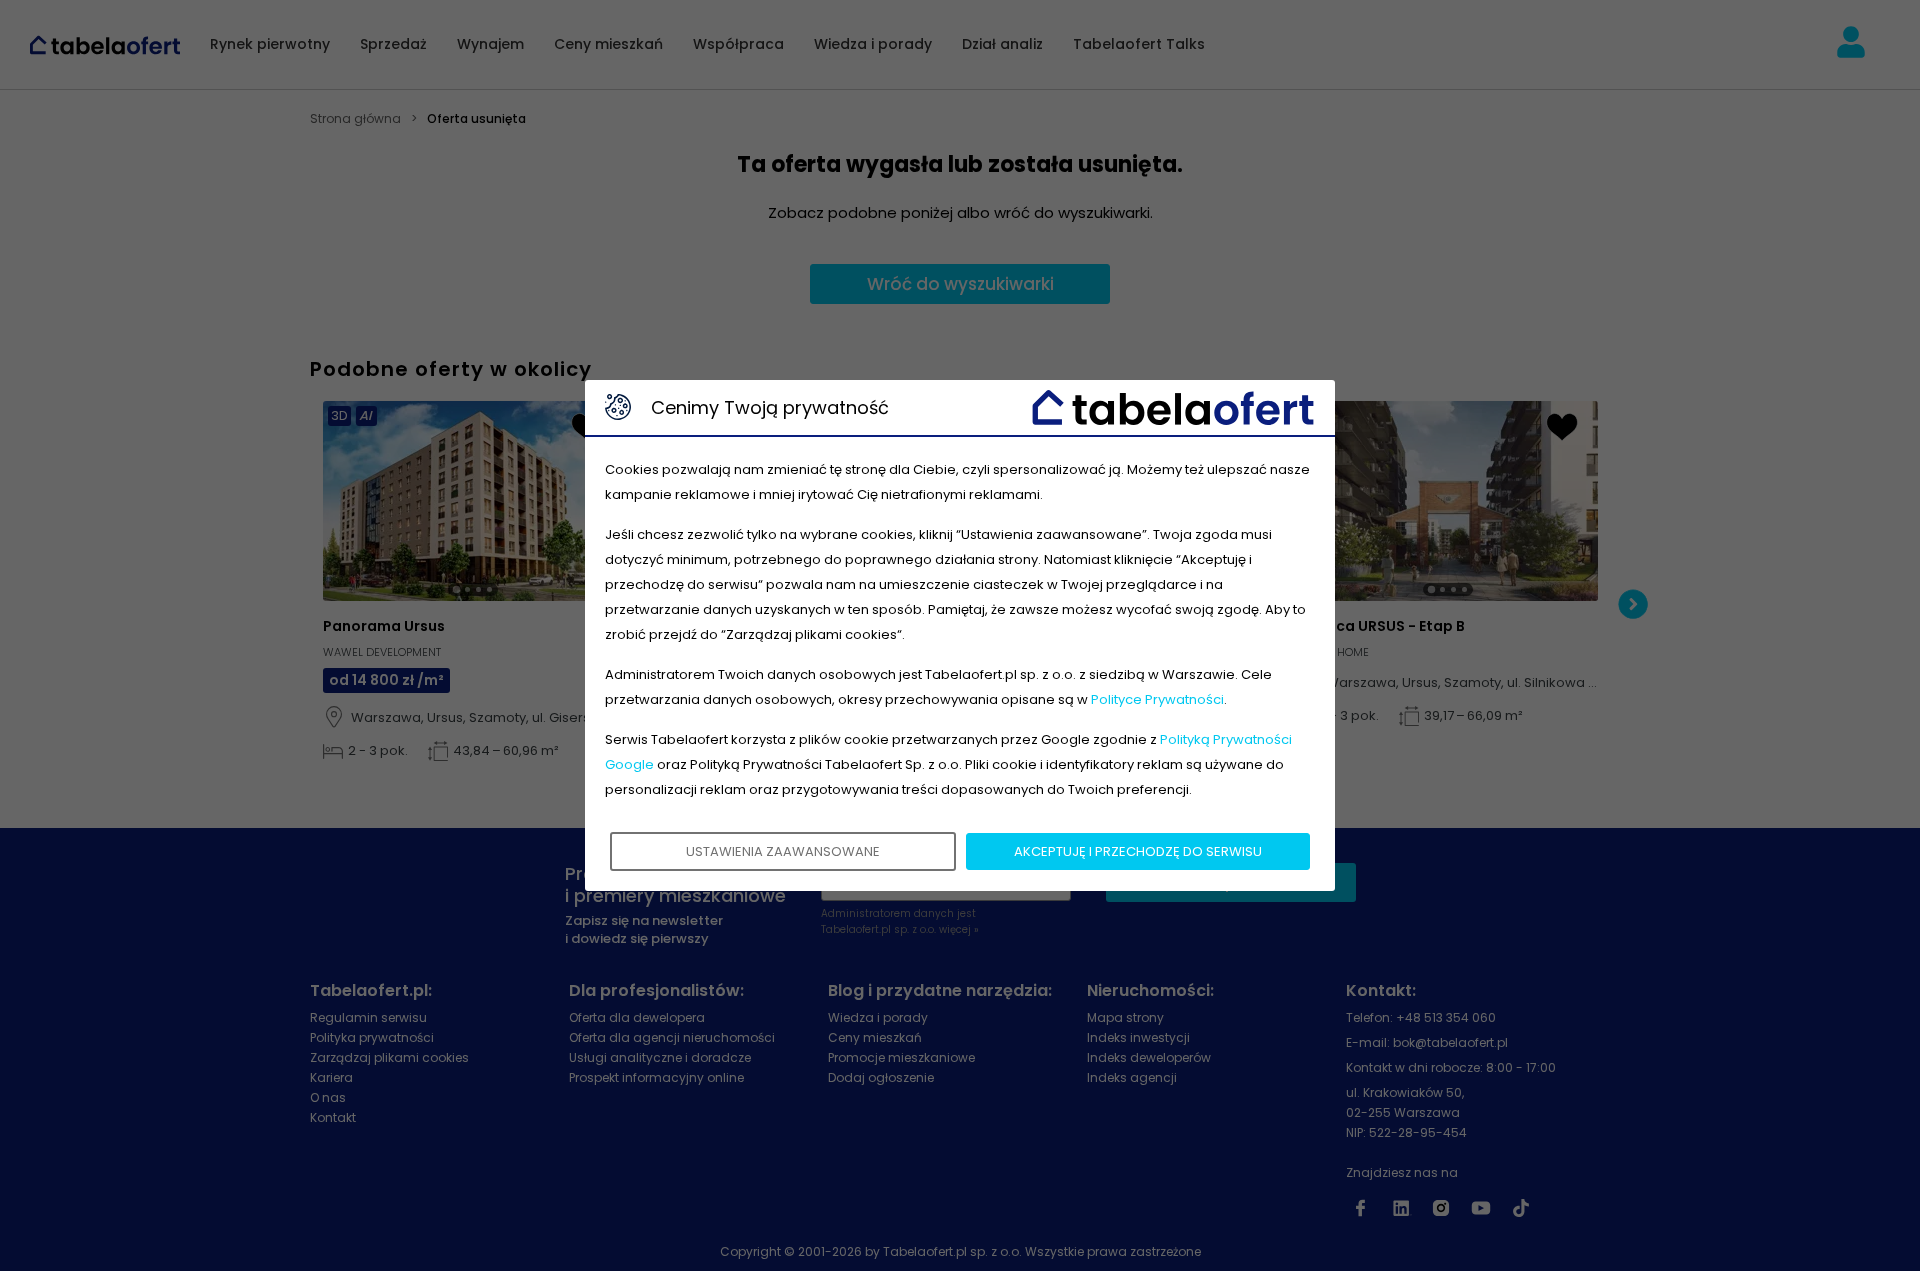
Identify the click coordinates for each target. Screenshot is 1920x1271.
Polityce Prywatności (1157, 699)
